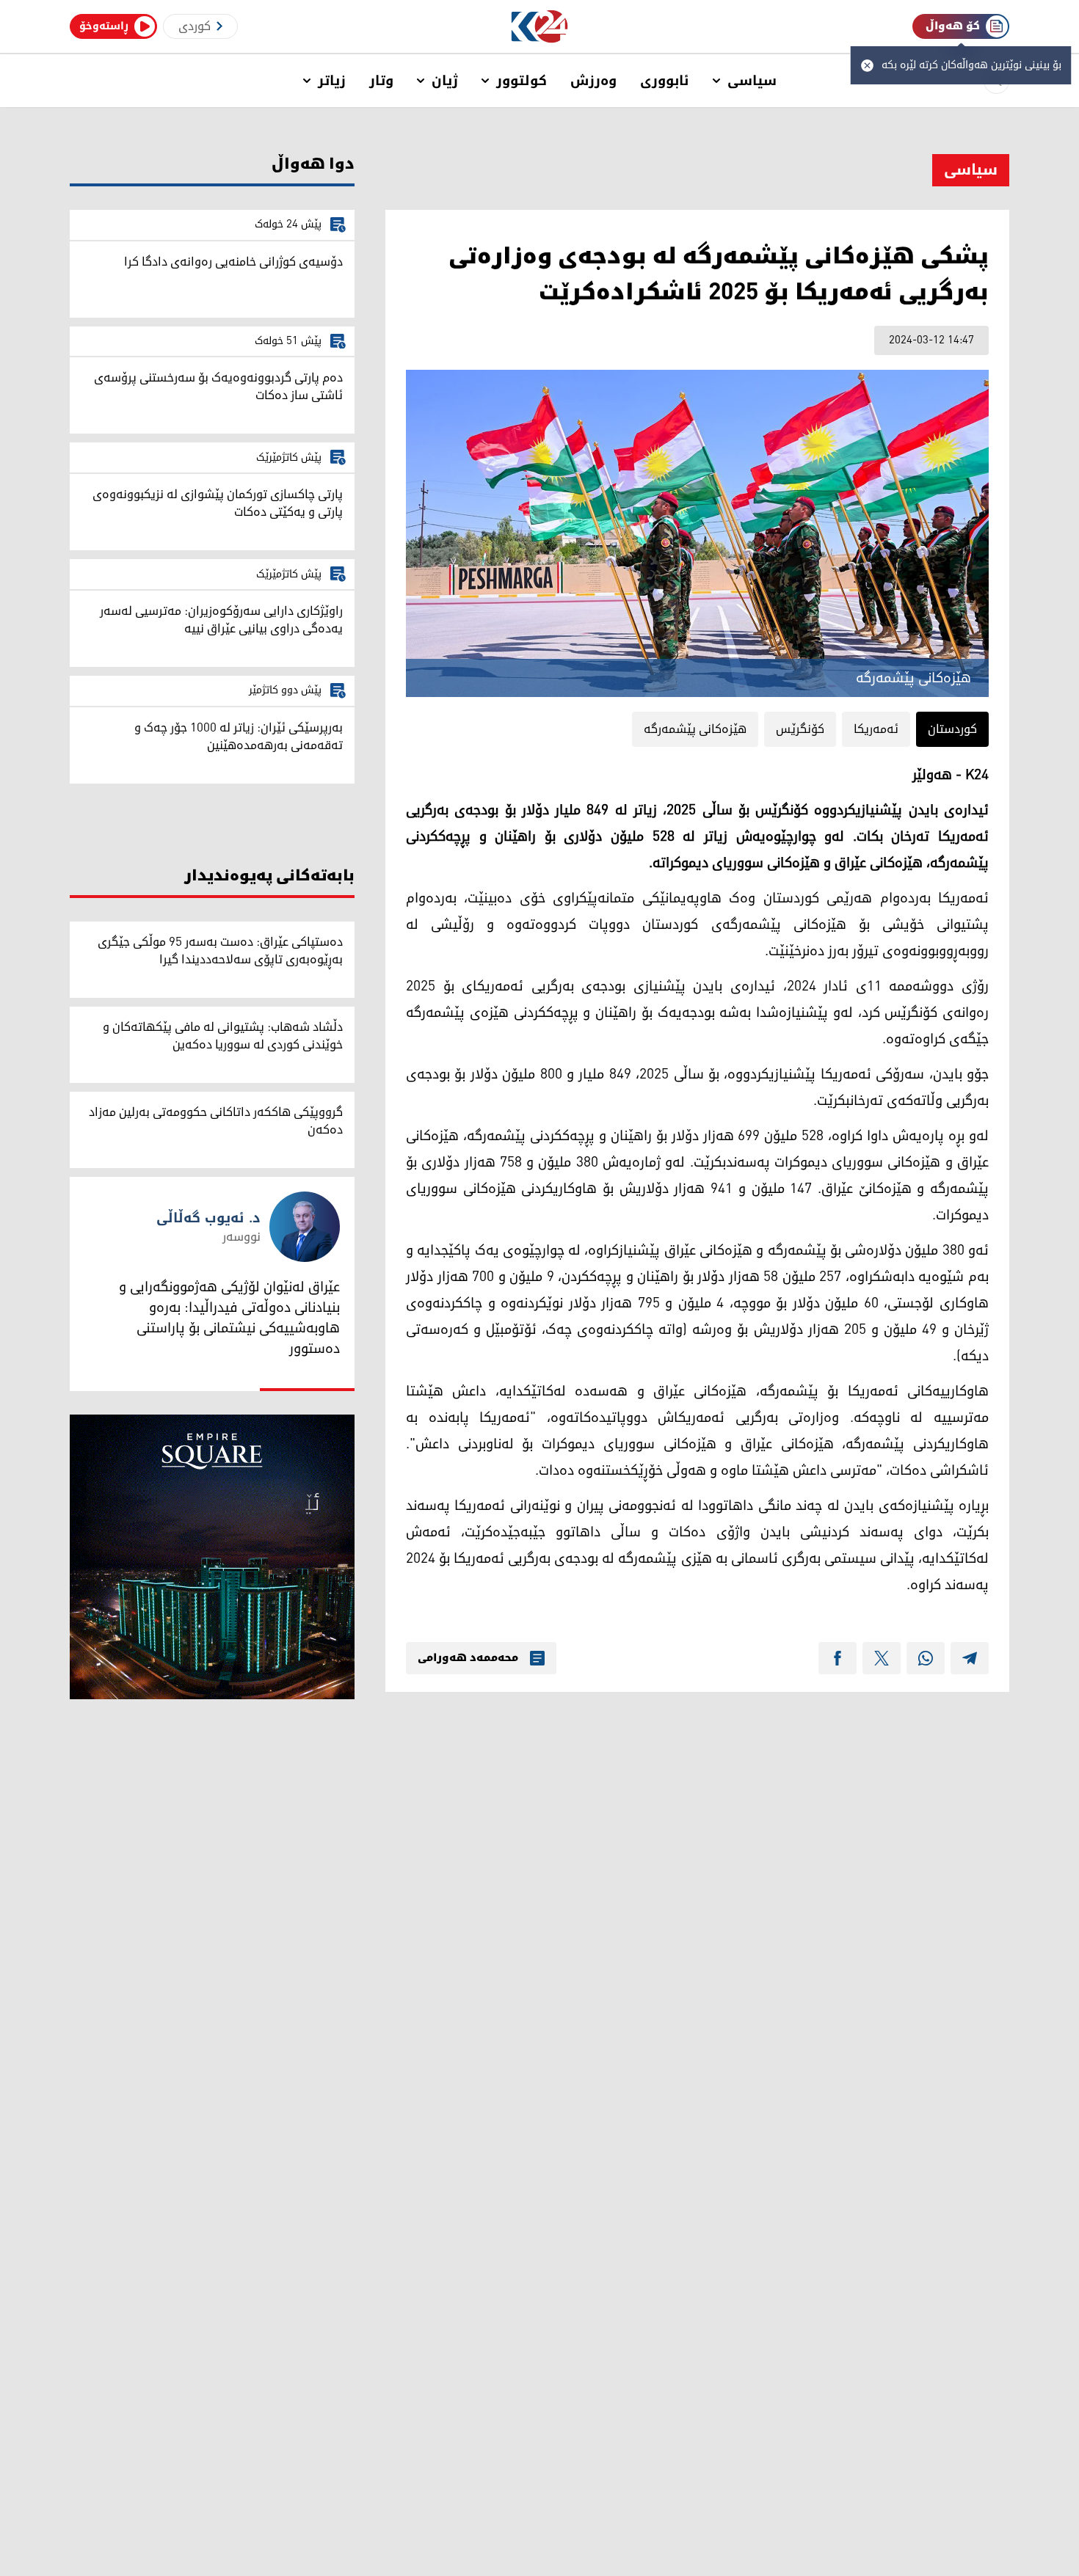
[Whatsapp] (926, 1658)
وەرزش (593, 81)
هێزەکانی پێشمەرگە (695, 729)
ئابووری (665, 81)
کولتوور (522, 81)
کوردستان (952, 729)
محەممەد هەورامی (468, 1658)
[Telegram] (970, 1658)
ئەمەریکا (876, 729)
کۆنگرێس (800, 729)
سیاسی (752, 81)
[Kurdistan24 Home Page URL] (540, 27)
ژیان (445, 81)
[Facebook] (838, 1658)
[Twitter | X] (882, 1658)
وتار (381, 81)
